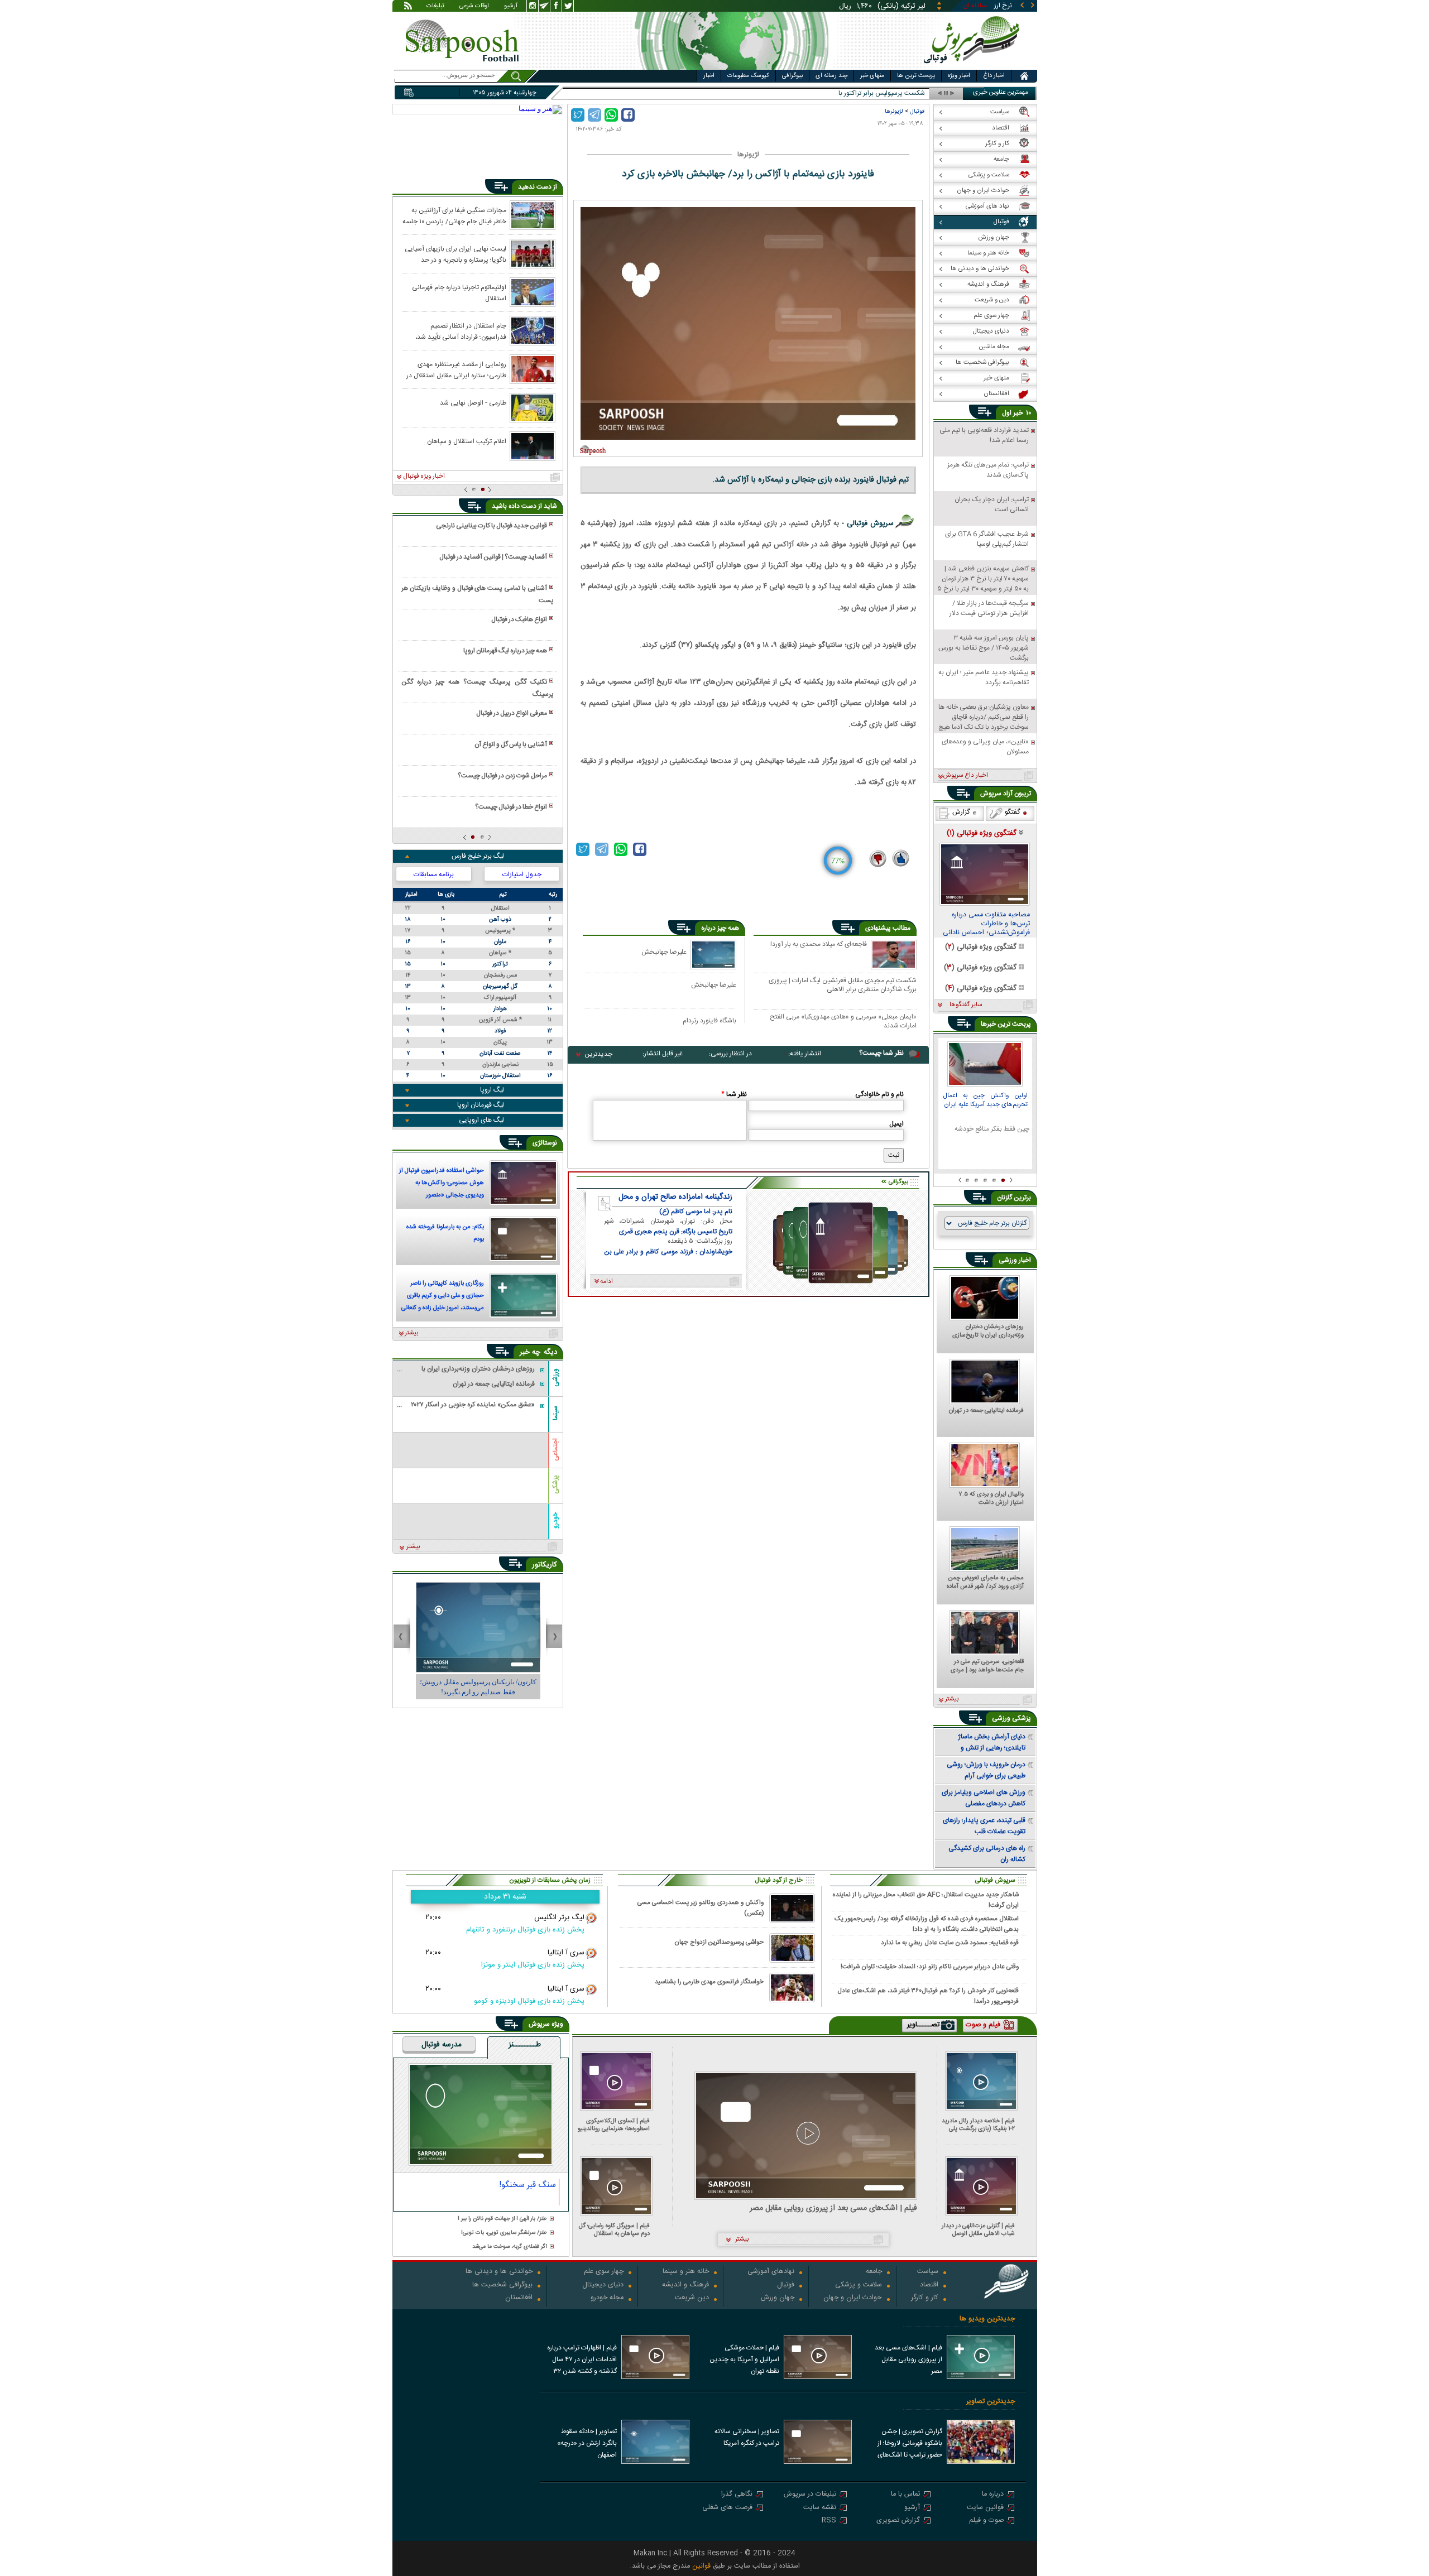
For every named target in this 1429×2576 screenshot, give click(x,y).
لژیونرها (894, 111)
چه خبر (530, 1352)
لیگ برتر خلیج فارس (478, 856)
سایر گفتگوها (966, 1005)
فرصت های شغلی (727, 2508)
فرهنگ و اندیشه (685, 2286)
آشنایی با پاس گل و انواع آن (511, 744)
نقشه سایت (820, 2508)
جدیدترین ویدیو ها (987, 2319)
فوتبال (917, 111)
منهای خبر (872, 76)
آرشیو (511, 7)
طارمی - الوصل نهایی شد (473, 403)
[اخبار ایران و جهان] (974, 67)
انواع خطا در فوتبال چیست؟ (511, 807)
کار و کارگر (925, 2298)
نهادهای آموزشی (771, 2272)
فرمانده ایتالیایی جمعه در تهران (986, 1411)
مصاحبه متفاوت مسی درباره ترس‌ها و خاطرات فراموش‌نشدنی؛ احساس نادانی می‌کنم (986, 924)
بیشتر (412, 1333)
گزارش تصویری (898, 2521)
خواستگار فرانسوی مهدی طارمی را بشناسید (709, 1982)
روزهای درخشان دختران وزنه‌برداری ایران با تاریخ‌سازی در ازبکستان (988, 1332)
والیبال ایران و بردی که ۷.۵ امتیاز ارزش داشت (991, 1499)
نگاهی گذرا (737, 2495)
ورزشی (555, 1377)
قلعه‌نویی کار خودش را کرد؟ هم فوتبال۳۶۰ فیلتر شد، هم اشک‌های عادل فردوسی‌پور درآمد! (928, 1996)
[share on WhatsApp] (611, 115)
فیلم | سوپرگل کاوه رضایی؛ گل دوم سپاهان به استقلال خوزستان (614, 2230)
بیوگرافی (792, 76)
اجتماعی (555, 1450)
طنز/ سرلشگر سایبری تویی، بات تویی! (504, 2233)
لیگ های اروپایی (481, 1120)
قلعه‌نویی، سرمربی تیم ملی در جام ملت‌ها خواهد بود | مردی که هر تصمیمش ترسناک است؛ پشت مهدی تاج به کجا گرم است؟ (986, 1666)
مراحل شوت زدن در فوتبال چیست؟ (502, 776)
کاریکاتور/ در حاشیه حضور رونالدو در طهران (478, 1682)
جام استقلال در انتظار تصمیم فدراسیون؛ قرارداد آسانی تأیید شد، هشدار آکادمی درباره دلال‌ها (461, 331)
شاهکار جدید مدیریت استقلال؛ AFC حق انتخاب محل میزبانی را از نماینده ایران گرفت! (926, 1900)
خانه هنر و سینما (686, 2272)
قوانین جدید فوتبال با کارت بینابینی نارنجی (491, 526)
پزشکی (555, 1484)
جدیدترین (598, 1054)
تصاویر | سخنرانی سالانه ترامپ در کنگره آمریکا (747, 2437)
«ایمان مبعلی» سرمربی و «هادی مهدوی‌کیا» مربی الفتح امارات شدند (843, 1021)
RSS (829, 2521)
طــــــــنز (525, 2045)
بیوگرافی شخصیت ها (502, 2286)
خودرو (555, 1520)
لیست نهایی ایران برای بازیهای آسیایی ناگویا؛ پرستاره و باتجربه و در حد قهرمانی (455, 254)
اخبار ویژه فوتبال (424, 477)
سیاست (928, 2272)
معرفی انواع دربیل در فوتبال (512, 713)
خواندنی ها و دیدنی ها (499, 2272)
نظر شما (734, 1094)
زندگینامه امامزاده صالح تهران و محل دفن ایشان (675, 1197)
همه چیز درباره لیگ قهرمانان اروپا (505, 651)
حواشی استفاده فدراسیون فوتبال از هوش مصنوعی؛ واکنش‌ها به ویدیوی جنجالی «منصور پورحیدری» (442, 1184)
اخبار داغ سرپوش (965, 776)
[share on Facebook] (628, 115)
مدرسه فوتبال (442, 2045)
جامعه (874, 2272)
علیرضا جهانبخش (664, 952)
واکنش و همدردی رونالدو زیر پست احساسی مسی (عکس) (701, 1908)
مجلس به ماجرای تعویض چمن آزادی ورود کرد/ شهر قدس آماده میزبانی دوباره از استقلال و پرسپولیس (985, 1583)
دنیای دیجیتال (603, 2286)
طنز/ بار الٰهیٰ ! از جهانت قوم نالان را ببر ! (502, 2219)
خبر (1018, 413)
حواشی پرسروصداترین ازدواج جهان (719, 1942)
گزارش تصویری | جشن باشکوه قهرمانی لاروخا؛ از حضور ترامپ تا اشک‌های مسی (910, 2444)
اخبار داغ (994, 76)
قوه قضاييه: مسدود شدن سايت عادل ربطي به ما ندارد (950, 1943)
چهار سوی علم (604, 2272)
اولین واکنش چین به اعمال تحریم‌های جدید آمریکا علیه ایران (985, 1101)
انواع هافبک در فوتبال (519, 619)
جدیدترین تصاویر (991, 2402)
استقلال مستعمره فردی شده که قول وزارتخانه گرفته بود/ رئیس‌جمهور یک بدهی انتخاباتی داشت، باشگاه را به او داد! (927, 1924)
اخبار (709, 76)
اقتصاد (929, 2286)
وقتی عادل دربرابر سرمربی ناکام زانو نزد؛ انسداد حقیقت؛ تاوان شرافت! (930, 1967)
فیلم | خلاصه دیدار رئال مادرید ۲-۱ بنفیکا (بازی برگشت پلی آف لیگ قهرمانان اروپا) (978, 2125)
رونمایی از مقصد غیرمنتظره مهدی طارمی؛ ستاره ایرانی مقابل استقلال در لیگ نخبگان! (456, 369)
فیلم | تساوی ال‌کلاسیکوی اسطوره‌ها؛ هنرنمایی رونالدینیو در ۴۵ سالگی (614, 2125)
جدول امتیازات (522, 874)
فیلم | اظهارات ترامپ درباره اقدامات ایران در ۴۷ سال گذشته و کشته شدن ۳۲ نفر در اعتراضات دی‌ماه (582, 2361)
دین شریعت (692, 2298)
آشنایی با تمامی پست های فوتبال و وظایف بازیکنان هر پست (477, 594)
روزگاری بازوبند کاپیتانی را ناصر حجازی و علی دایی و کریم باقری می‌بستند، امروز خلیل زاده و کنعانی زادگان (443, 1297)
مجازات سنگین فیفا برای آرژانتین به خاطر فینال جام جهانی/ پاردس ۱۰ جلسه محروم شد (454, 215)
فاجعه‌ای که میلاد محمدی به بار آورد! (819, 945)
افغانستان (519, 2298)
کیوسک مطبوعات (748, 76)
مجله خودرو (607, 2298)
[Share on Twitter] (578, 115)
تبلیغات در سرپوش (810, 2495)
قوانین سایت (985, 2508)
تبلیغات (435, 7)
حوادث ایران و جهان (853, 2298)
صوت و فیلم (986, 2521)
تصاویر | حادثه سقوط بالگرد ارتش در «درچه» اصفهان (587, 2443)
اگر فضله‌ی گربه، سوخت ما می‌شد (510, 2247)
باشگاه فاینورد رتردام (709, 1020)
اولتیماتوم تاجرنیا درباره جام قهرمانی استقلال (459, 292)
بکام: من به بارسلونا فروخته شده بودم (445, 1233)
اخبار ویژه (959, 76)
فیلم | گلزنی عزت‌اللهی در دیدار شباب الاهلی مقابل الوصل (978, 2230)
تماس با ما (905, 2495)
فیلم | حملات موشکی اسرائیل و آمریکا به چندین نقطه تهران (744, 2359)
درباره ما (993, 2495)
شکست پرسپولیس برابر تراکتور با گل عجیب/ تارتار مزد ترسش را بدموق (832, 93)
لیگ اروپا (492, 1090)
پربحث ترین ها (916, 76)
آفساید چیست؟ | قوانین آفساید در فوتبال (493, 557)
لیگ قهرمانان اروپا (481, 1105)
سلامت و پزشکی (859, 2286)
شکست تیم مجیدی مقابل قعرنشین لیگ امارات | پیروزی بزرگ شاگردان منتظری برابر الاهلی (843, 985)
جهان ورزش (778, 2298)
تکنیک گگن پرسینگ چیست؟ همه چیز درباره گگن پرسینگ (477, 688)
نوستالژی (545, 1143)
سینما (555, 1413)
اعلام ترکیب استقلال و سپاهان (467, 441)
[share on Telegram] (594, 115)
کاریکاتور (545, 1565)
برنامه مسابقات (434, 874)
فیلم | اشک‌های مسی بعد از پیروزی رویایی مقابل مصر (833, 2209)
